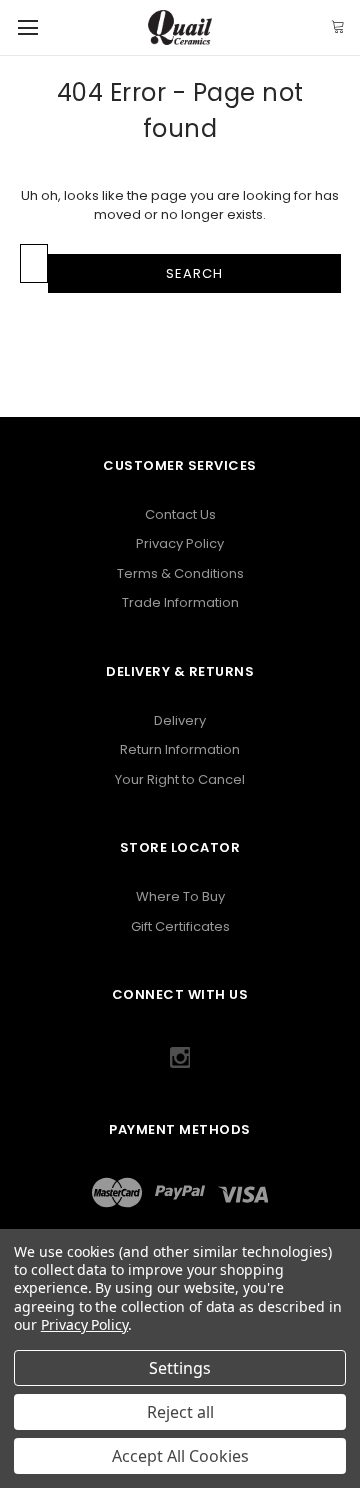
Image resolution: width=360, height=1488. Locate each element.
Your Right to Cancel (180, 779)
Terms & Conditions (180, 573)
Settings (180, 1368)
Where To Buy (180, 896)
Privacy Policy (180, 543)
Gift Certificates (180, 926)
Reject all (180, 1412)
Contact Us (180, 514)
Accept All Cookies (180, 1456)
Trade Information (180, 602)
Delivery (180, 720)
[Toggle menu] (27, 27)
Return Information (180, 749)
